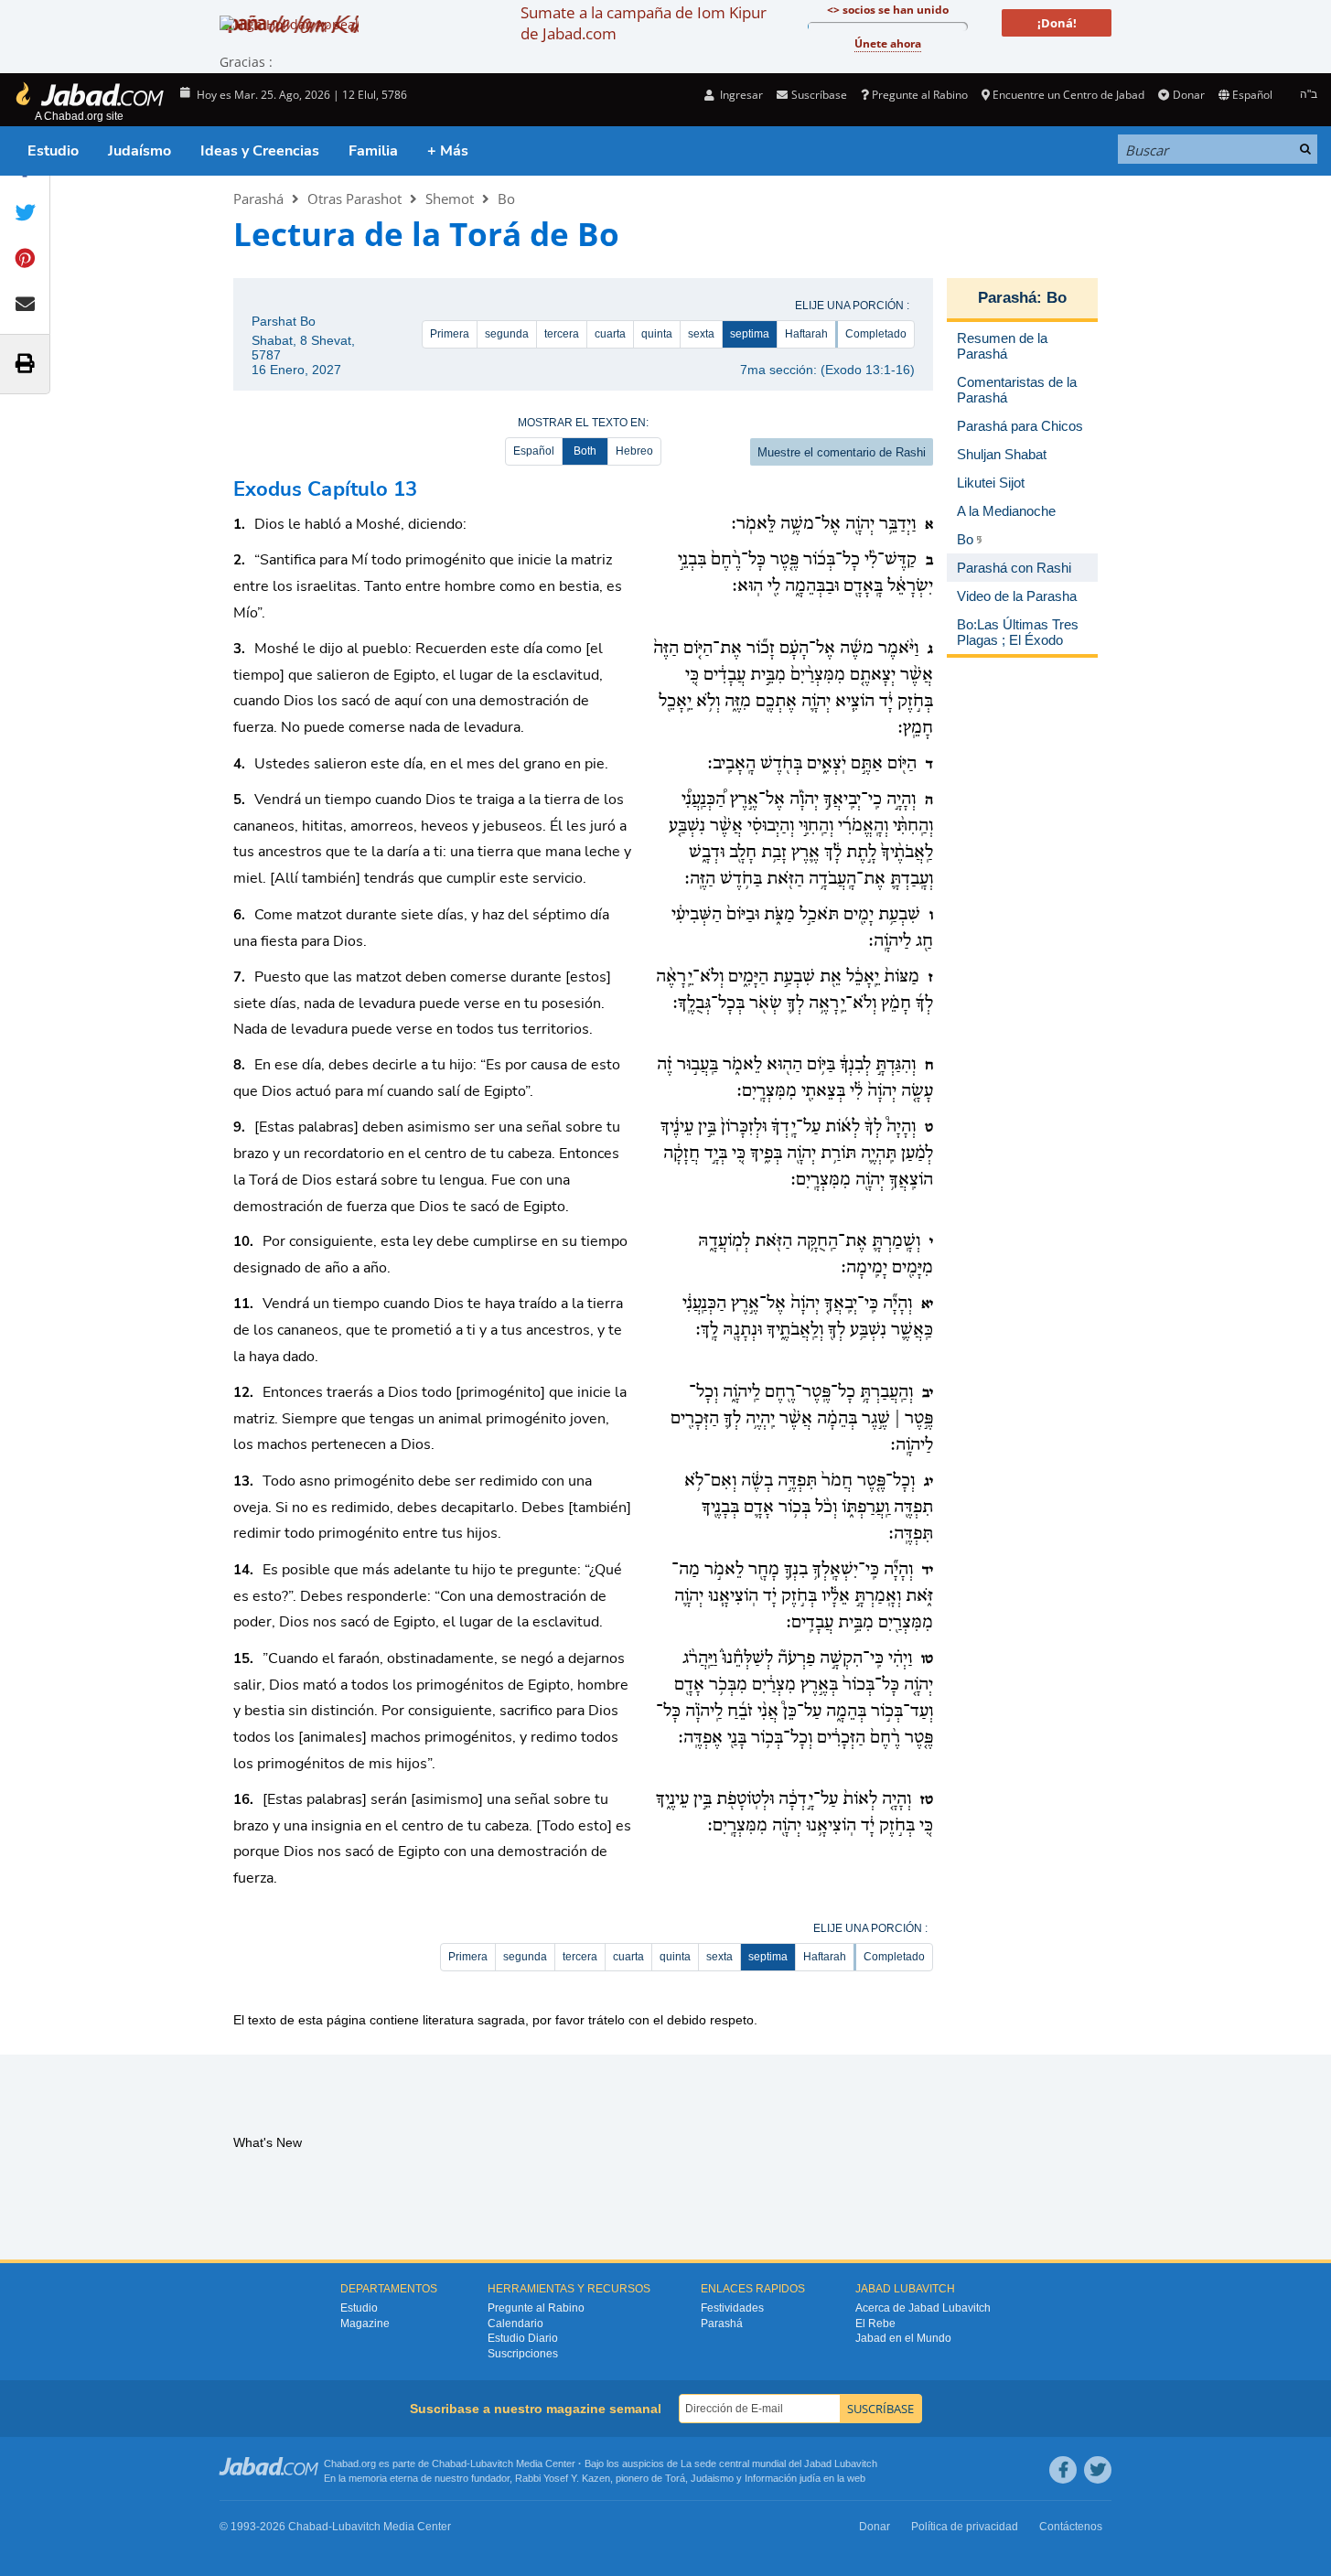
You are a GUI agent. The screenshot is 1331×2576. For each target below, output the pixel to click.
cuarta (610, 334)
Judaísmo (140, 151)
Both (585, 451)
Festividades (732, 2308)
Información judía (784, 2478)
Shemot (450, 199)
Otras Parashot (354, 199)
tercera (562, 334)
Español (534, 451)
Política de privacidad (965, 2527)
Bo (506, 199)
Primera (450, 334)
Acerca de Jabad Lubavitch (923, 2308)
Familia (373, 151)
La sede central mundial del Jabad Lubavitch (779, 2463)
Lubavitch (492, 2463)
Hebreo (634, 451)
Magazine (365, 2324)
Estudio (53, 151)
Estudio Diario (523, 2338)
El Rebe (875, 2324)
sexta (701, 334)
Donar (1188, 95)
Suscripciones (523, 2354)
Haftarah (806, 334)
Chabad (449, 2463)
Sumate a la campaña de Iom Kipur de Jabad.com (644, 23)
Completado (876, 334)
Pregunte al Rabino (920, 95)
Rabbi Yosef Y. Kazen (563, 2478)
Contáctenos (1071, 2527)
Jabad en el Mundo (903, 2338)
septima (750, 334)
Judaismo (712, 2478)
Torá (675, 2478)
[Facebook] (1063, 2470)
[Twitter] (1098, 2470)
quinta (657, 334)
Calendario (515, 2324)
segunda (507, 334)
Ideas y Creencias (260, 151)
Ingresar (740, 95)
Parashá (258, 199)
